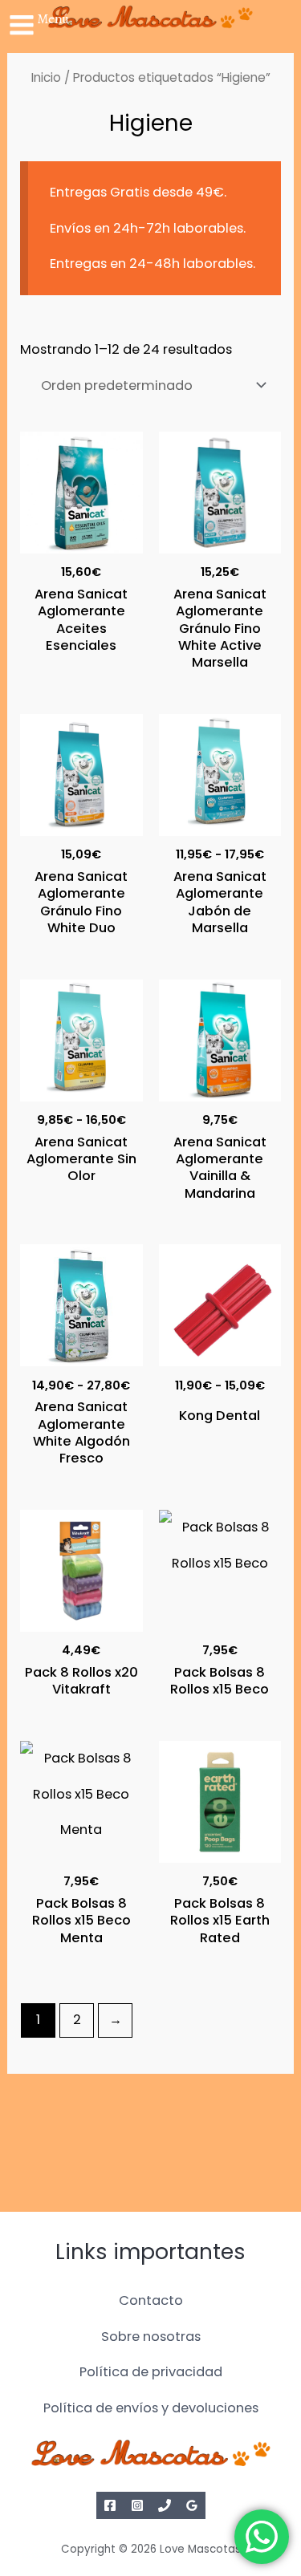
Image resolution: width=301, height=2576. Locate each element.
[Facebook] (110, 2505)
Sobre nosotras (151, 2337)
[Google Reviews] (192, 2505)
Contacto (151, 2300)
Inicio (46, 77)
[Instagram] (137, 2505)
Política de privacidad (151, 2372)
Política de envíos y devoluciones (151, 2408)
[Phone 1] (165, 2505)
